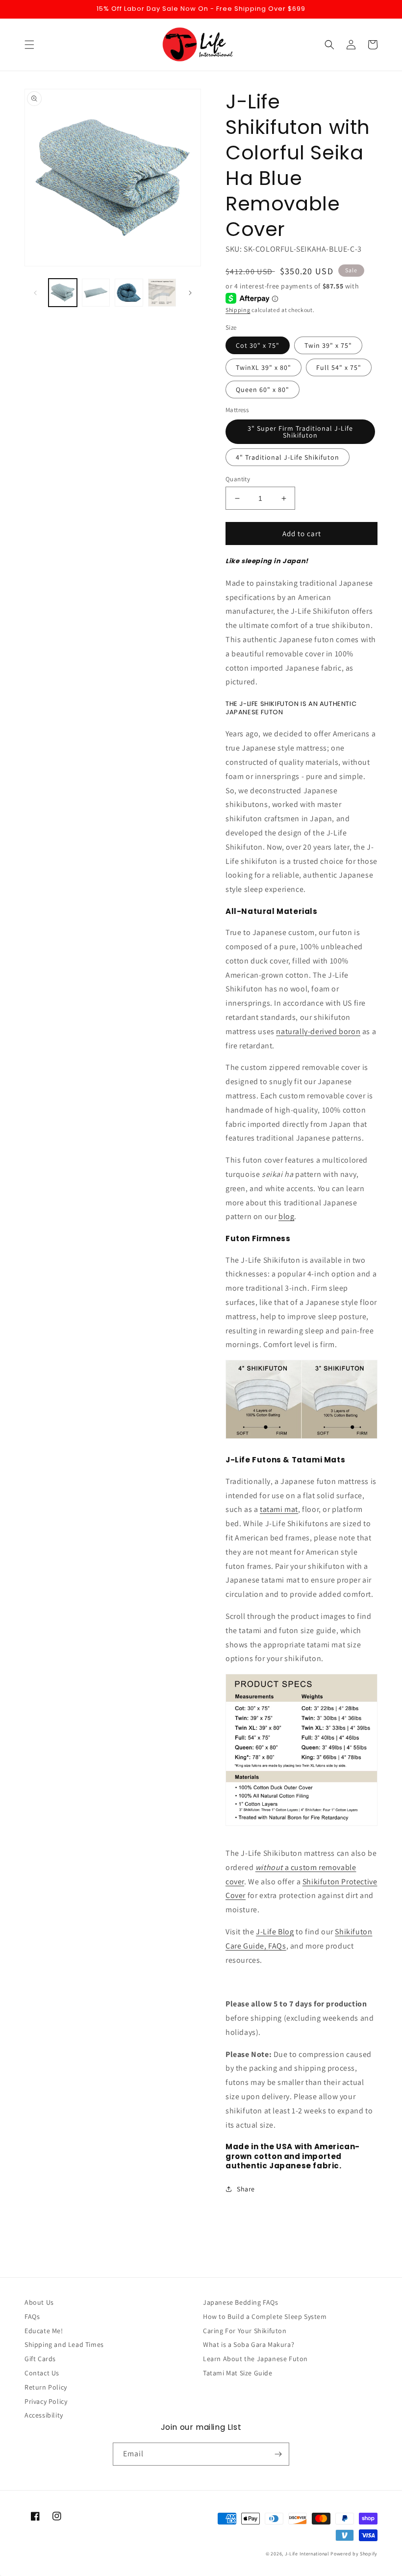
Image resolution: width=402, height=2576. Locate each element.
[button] (29, 45)
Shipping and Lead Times (64, 2344)
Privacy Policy (46, 2401)
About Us (39, 2302)
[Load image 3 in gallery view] (129, 293)
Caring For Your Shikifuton (245, 2331)
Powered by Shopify (354, 2554)
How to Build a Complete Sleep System (265, 2316)
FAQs (32, 2316)
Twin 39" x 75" (328, 345)
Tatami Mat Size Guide (238, 2373)
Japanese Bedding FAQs (241, 2302)
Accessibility (44, 2415)
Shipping (238, 310)
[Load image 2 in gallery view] (96, 293)
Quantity (238, 479)
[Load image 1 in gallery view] (63, 293)
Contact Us (42, 2373)
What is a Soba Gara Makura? (249, 2344)
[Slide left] (35, 293)
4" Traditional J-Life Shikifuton (288, 457)
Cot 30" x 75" (258, 345)
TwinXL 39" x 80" (264, 367)
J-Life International (307, 2554)
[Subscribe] (278, 2454)
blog (286, 1216)
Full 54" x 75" (339, 367)
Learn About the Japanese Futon (255, 2359)
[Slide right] (190, 293)
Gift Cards (40, 2359)
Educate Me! (44, 2331)
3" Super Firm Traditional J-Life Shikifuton (300, 432)
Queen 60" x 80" (263, 390)
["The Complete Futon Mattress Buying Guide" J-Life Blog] (301, 1438)
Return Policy (46, 2387)
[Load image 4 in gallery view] (162, 293)
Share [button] (246, 2189)
